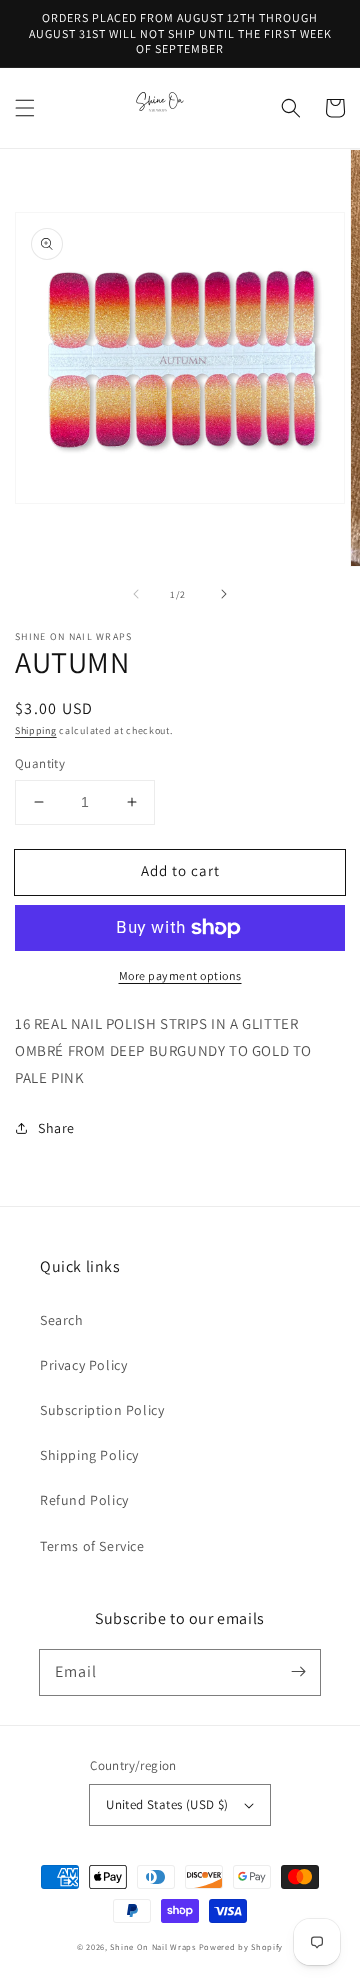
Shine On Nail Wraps (152, 1946)
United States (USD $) (167, 1804)
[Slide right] (224, 594)
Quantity (40, 763)
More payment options (180, 975)
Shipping (36, 730)
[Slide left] (136, 594)
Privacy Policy (83, 1365)
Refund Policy (84, 1500)
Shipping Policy (89, 1455)
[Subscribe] (298, 1672)
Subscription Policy (102, 1410)
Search (62, 1320)
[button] (25, 108)
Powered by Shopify (241, 1946)
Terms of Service (92, 1546)
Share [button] (56, 1128)
